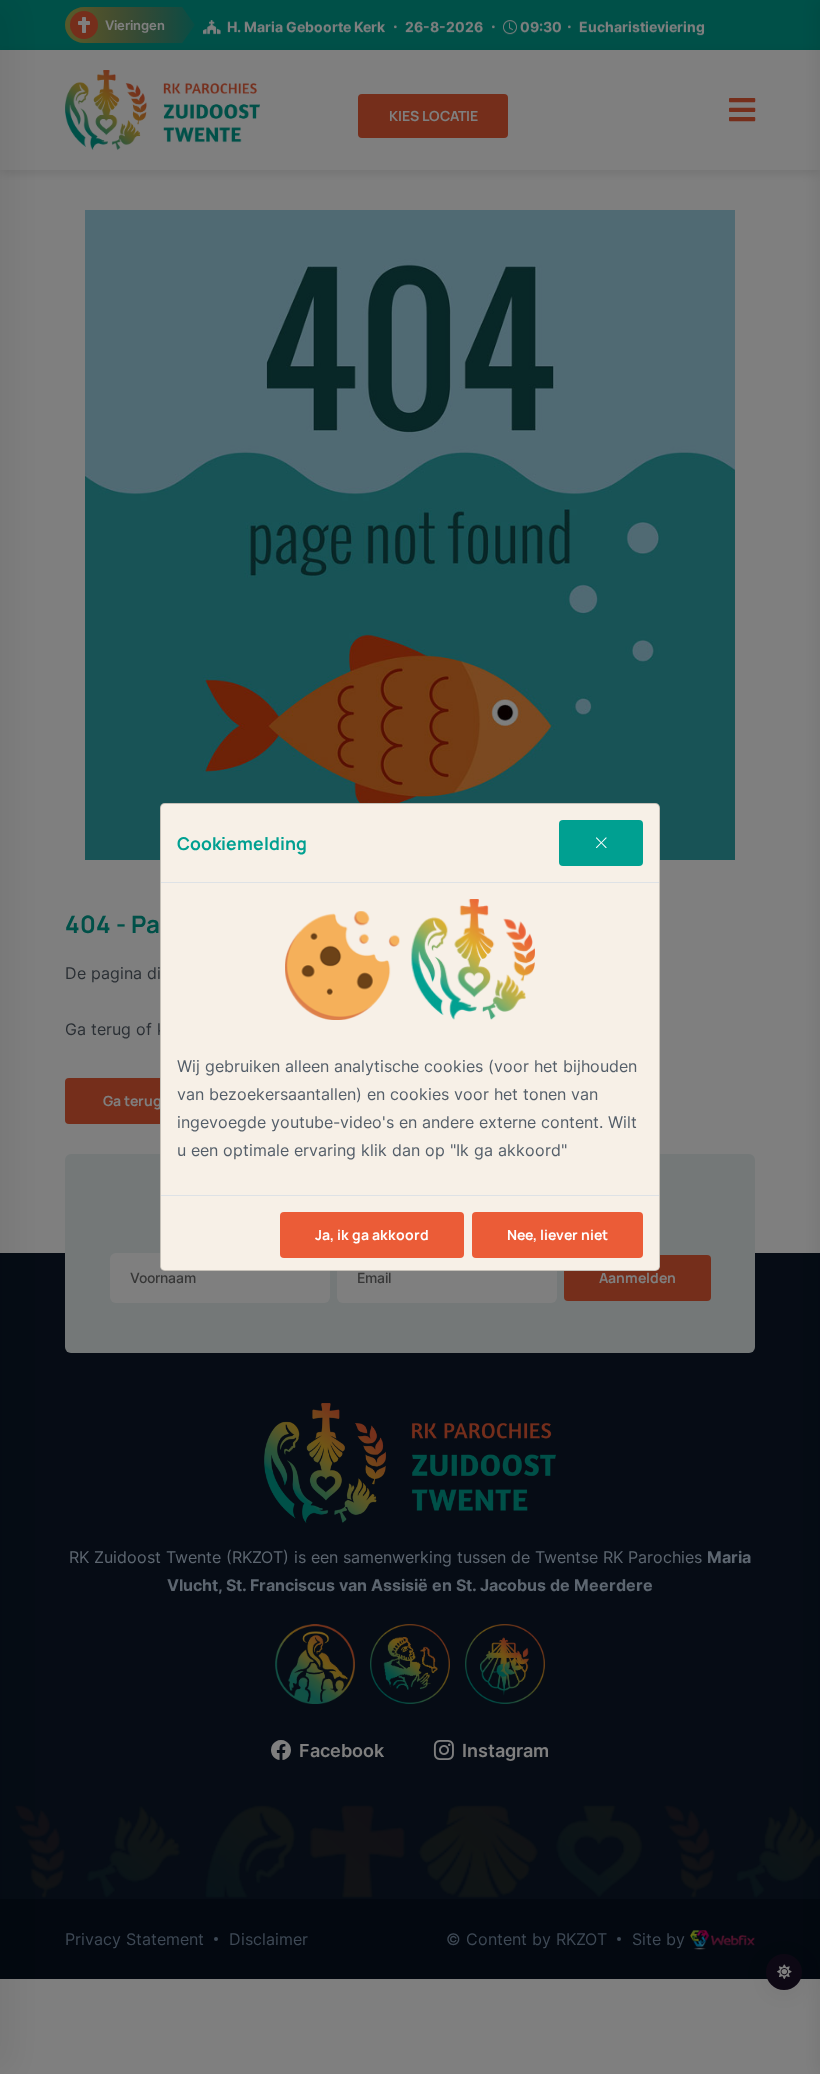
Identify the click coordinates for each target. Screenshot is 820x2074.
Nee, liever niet (557, 1234)
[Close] (601, 843)
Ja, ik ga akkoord (372, 1234)
